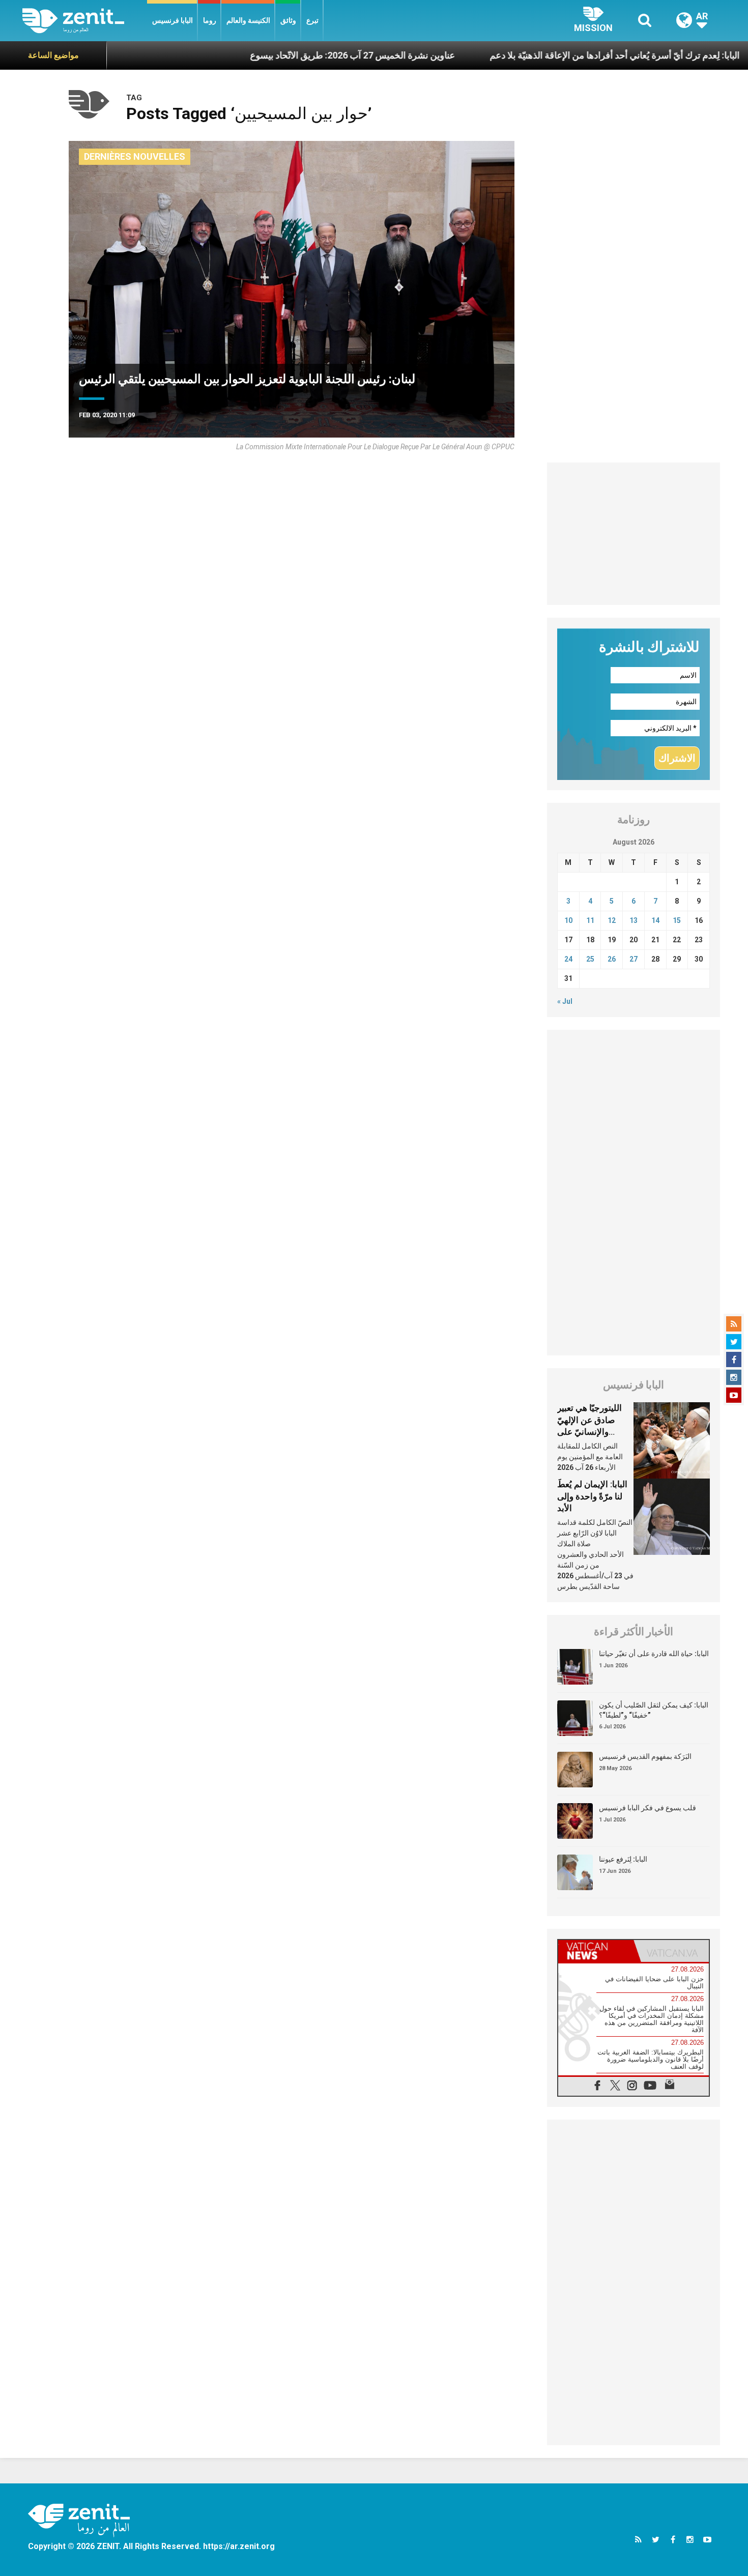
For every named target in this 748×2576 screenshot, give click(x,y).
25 (590, 959)
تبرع (312, 20)
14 (655, 920)
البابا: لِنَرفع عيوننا (623, 1859)
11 (590, 920)
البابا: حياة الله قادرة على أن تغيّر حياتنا (654, 1654)
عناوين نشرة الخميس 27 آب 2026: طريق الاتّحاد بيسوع (274, 55)
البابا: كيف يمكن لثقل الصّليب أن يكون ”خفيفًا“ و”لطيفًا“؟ (654, 1710)
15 (677, 920)
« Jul (565, 1001)
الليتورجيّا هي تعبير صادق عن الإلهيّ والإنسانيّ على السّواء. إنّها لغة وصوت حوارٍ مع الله (592, 1432)
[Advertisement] (634, 534)
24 (568, 959)
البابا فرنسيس (172, 20)
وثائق (288, 20)
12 (612, 920)
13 (634, 920)
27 (634, 959)
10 (568, 920)
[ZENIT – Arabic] (85, 21)
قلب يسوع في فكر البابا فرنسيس (648, 1808)
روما (210, 20)
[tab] (596, 1951)
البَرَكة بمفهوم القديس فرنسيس (645, 1756)
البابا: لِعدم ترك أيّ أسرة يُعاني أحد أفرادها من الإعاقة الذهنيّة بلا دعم (536, 55)
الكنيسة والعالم (248, 20)
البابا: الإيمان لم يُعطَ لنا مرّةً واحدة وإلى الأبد (592, 1496)
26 (612, 959)
